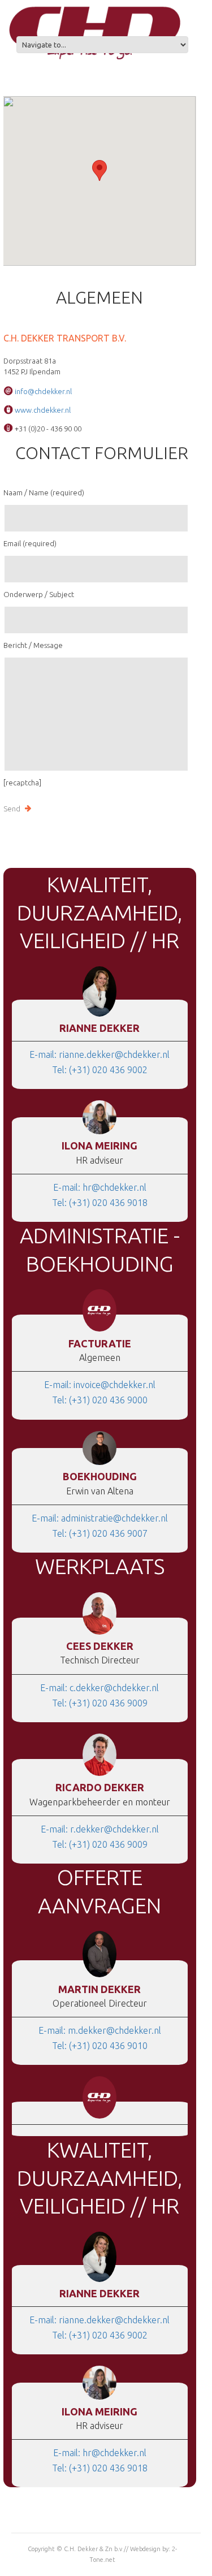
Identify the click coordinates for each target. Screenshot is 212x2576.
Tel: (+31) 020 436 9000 (100, 1400)
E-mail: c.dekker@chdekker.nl (99, 1688)
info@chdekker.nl (43, 391)
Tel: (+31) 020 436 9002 (100, 1070)
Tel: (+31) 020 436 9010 (100, 2046)
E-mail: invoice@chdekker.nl (100, 1385)
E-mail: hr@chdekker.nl (100, 1187)
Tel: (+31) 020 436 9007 (100, 1533)
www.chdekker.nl (43, 410)
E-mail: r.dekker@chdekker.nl (100, 1829)
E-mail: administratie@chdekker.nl (100, 1518)
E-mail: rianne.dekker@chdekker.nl (99, 1054)
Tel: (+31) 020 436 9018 (100, 1203)
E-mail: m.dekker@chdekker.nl (100, 2030)
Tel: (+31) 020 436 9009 (100, 1703)
